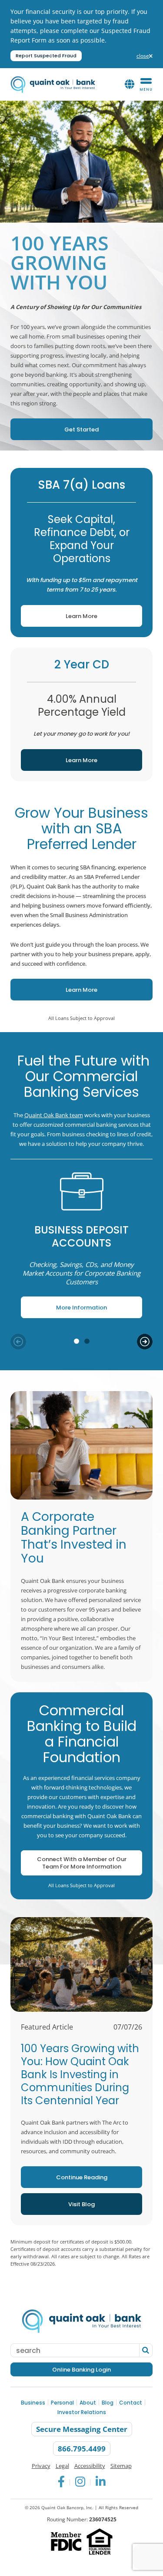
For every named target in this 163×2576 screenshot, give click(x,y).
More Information (68, 1304)
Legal (62, 2466)
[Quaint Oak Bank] (53, 84)
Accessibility (90, 2466)
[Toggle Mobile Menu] (146, 85)
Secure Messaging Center (82, 2430)
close (145, 56)
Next (145, 1342)
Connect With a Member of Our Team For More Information (82, 1863)
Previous (18, 1342)
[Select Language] (130, 85)
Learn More (59, 613)
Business (33, 2403)
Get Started (55, 426)
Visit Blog (81, 2204)
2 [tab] (87, 1341)
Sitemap (121, 2466)
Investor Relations (82, 2413)
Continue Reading (82, 2177)
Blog (108, 2403)
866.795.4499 (82, 2449)
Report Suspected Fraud (46, 56)
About (88, 2403)
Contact (131, 2403)
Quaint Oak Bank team (54, 1115)
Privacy (41, 2466)
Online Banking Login (81, 2370)
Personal (62, 2403)
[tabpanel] (81, 1244)
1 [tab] (77, 1341)
